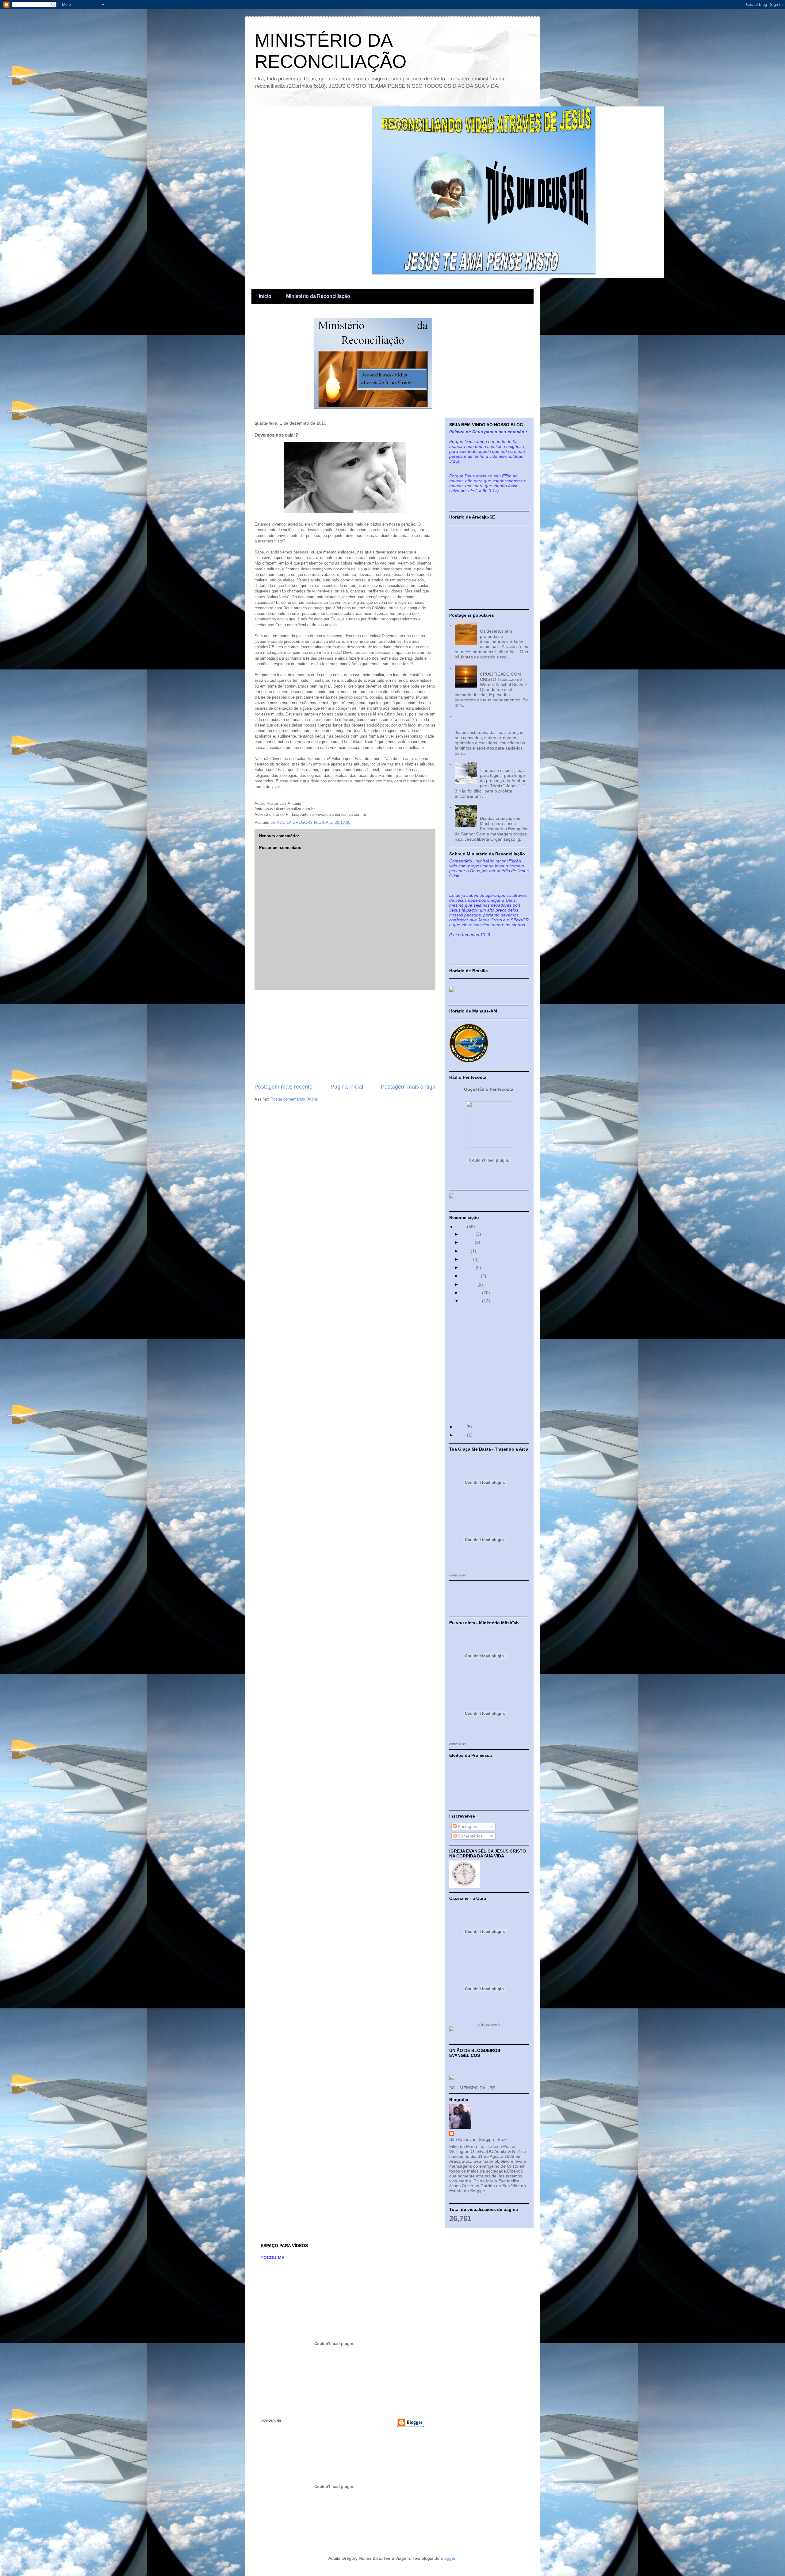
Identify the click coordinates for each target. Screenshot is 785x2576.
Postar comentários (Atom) (294, 1099)
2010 (461, 1227)
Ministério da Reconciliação (318, 296)
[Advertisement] (345, 1037)
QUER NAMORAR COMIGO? (488, 1372)
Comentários (470, 1836)
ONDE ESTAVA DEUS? (482, 1397)
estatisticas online (466, 1606)
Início (265, 296)
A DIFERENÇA (474, 1414)
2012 (461, 1435)
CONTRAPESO (475, 1406)
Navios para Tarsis (498, 764)
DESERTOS (492, 625)
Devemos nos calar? (480, 1308)
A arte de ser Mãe (477, 1325)
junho (467, 1259)
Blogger (448, 2558)
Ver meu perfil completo (472, 2198)
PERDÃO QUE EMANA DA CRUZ (492, 1380)
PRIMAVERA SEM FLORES (486, 1389)
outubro (469, 1284)
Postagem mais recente (283, 1087)
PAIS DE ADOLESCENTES (486, 1364)
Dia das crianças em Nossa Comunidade (500, 810)
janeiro (468, 1234)
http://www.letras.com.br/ (485, 1575)
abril (466, 1251)
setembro (471, 1276)
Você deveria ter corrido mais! (489, 1317)
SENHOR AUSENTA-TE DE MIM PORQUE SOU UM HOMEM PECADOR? (486, 721)
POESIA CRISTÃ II (498, 668)
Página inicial (347, 1087)
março (468, 1242)
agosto (468, 1267)
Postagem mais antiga (408, 1087)
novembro (472, 1293)
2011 (461, 1427)
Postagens (467, 1826)
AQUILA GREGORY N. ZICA (483, 2133)
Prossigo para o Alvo (480, 1342)
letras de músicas (462, 2024)
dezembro (472, 1301)
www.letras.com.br (481, 1744)
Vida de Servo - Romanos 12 (488, 1333)
